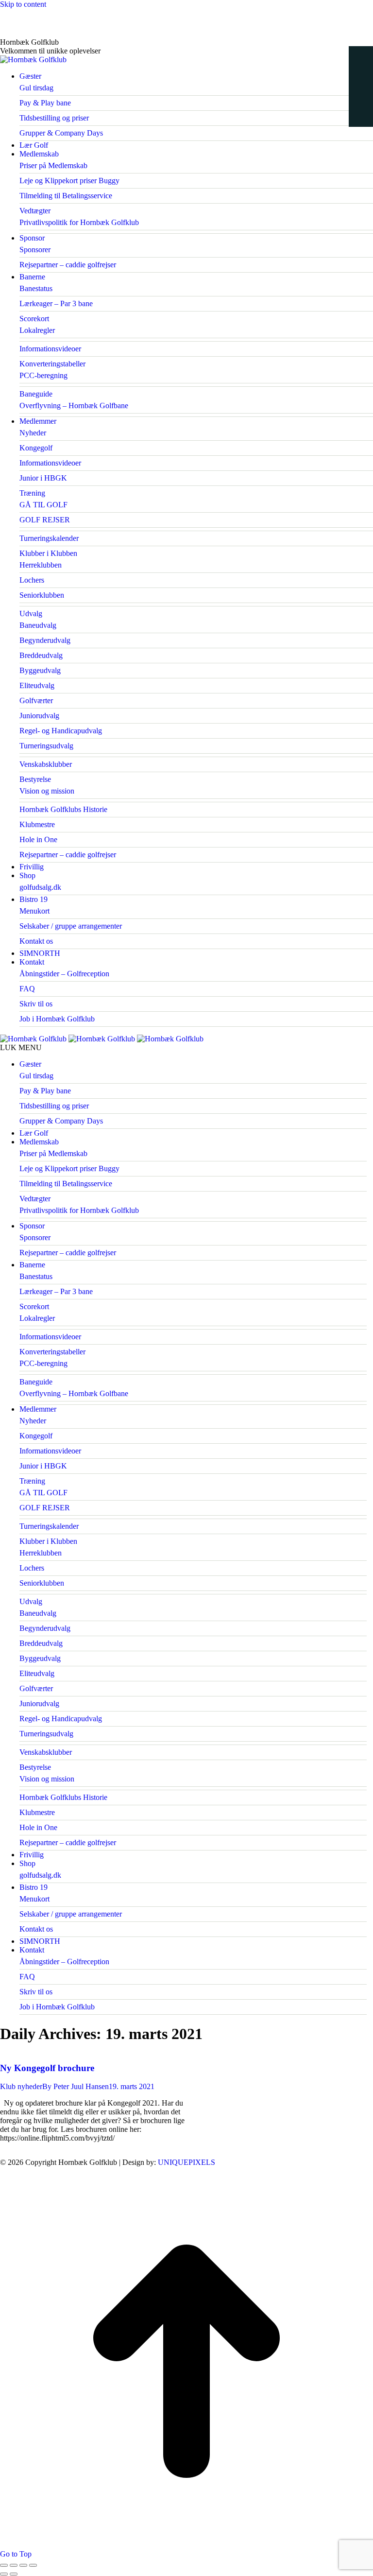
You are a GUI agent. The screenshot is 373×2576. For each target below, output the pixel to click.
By (76, 2086)
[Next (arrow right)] (14, 2574)
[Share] (14, 2565)
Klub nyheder (21, 2086)
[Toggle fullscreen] (23, 2565)
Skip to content (23, 4)
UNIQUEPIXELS (186, 2162)
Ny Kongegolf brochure (47, 2068)
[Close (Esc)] (4, 2565)
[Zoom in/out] (33, 2565)
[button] (183, 1048)
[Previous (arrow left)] (4, 2574)
